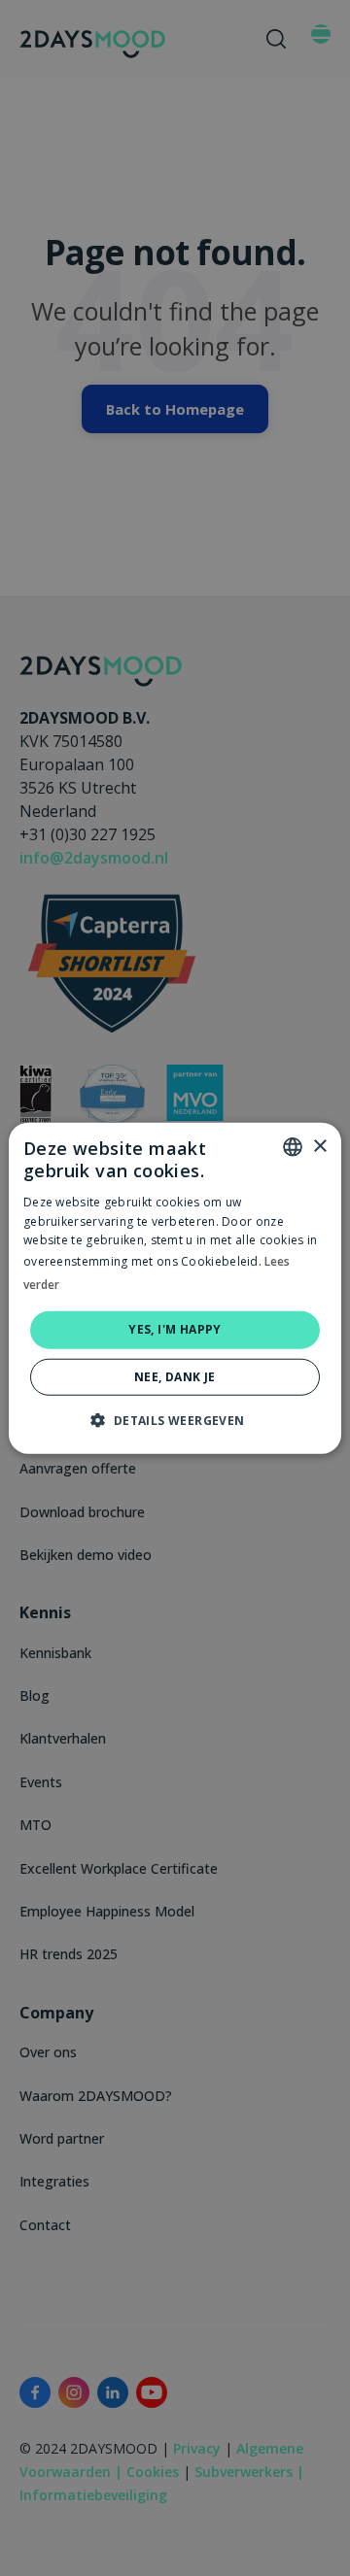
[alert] (175, 1288)
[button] (175, 1419)
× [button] (319, 1146)
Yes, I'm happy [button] (175, 1329)
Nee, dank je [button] (175, 1376)
